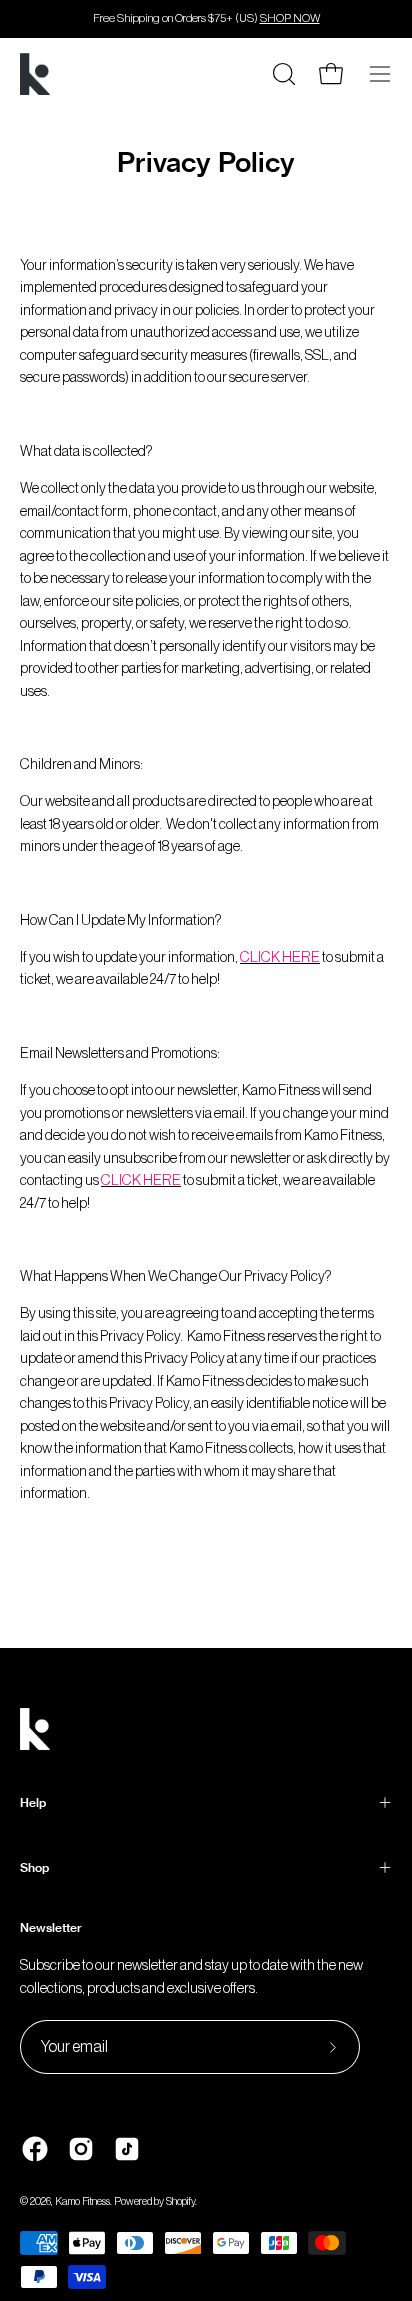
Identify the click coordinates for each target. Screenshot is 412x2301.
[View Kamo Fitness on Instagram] (81, 2149)
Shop (34, 1867)
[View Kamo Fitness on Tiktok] (127, 2149)
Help (33, 1802)
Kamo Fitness (82, 2201)
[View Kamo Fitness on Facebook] (35, 2149)
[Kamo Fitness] (35, 74)
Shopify (180, 2201)
